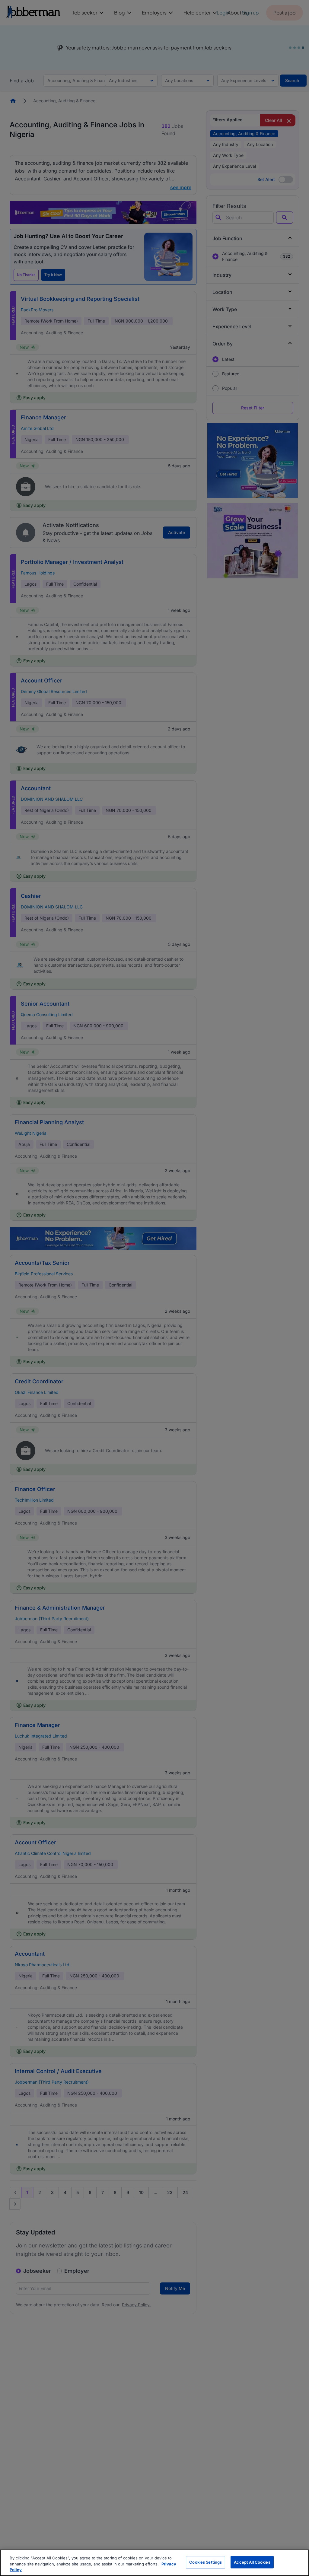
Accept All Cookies (252, 2562)
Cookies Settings (205, 2562)
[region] (154, 2563)
